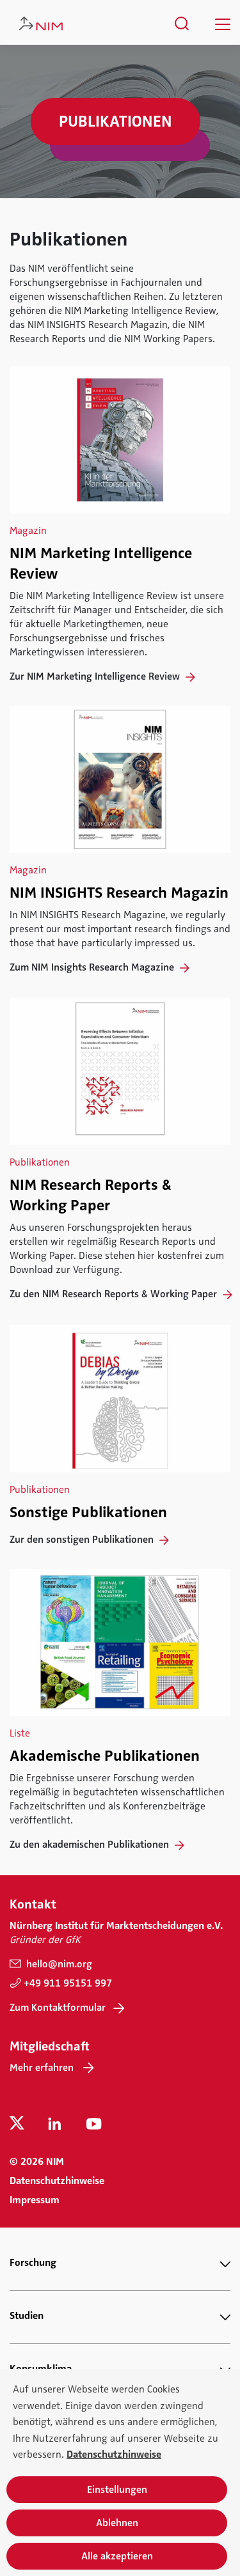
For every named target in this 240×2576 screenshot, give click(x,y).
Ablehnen (117, 2523)
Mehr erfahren (42, 2068)
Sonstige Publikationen (88, 1512)
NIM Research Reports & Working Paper (91, 1195)
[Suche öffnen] (182, 24)
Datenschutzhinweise (57, 2181)
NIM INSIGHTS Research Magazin (119, 893)
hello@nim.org (58, 1964)
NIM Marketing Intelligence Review (101, 563)
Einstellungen (117, 2490)
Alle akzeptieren (117, 2556)
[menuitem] (182, 24)
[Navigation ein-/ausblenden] (223, 24)
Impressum (35, 2200)
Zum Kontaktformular (58, 2008)
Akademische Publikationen (105, 1756)
